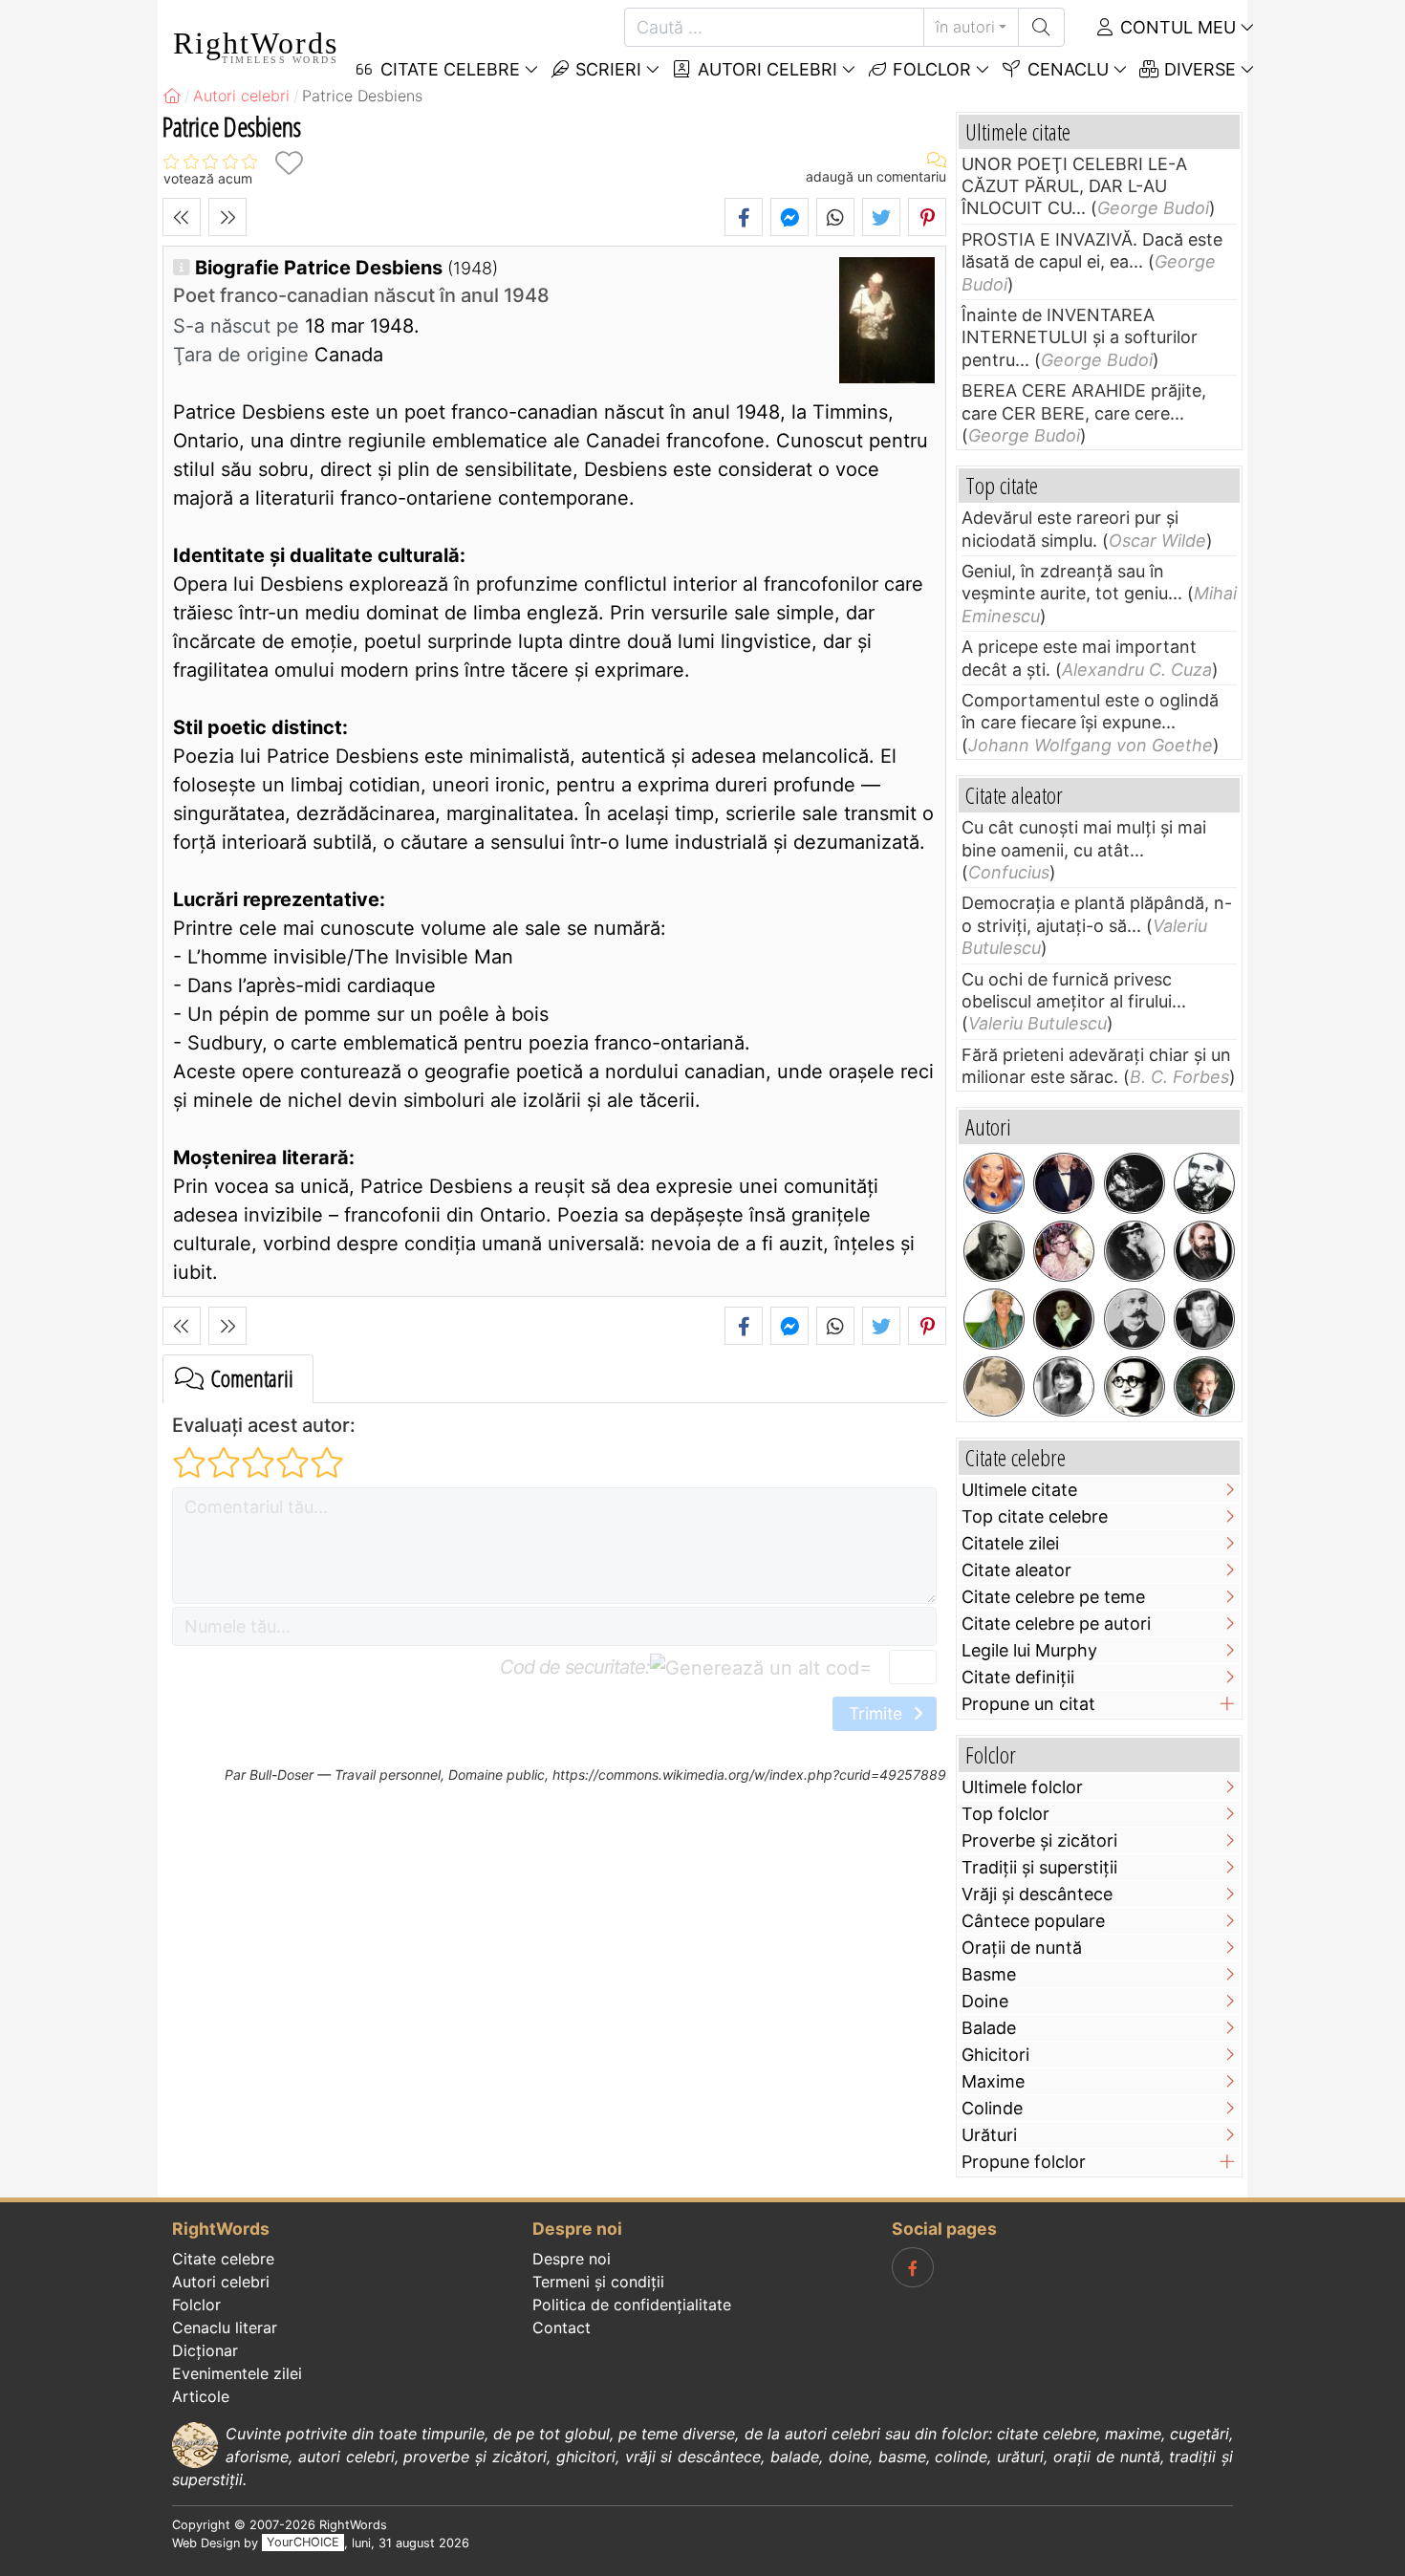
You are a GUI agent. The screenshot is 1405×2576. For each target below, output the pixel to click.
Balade (989, 2028)
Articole (201, 2396)
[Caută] (1041, 27)
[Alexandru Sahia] (1135, 1387)
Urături (989, 2135)
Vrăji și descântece (1037, 1894)
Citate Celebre (448, 69)
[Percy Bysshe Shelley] (1064, 1319)
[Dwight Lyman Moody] (1204, 1251)
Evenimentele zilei (237, 2373)
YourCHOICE (303, 2543)
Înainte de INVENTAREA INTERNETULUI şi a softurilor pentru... (1080, 337)
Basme (989, 1974)
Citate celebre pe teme (1053, 1597)
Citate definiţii (1018, 1677)
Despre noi (572, 2259)
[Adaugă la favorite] (289, 163)
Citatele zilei (1010, 1543)
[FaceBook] (913, 2267)
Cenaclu (1066, 69)
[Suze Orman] (994, 1319)
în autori (965, 27)
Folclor (929, 69)
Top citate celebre (1035, 1516)
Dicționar (205, 2350)
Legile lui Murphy (1029, 1650)
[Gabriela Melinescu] (1064, 1387)
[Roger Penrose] (1204, 1387)
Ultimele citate (1019, 1490)
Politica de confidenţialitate (632, 2305)
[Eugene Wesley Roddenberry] (1064, 1251)
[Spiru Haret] (1135, 1319)
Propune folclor (1024, 2162)
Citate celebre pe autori (1056, 1624)
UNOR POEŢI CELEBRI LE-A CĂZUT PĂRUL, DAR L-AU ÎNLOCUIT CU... (1074, 186)
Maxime (993, 2081)
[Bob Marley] (1135, 1183)
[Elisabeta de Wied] (994, 1387)
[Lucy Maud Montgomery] (1135, 1251)
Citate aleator (1016, 1570)
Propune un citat (1028, 1704)
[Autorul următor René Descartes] (227, 217)
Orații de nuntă (1022, 1948)
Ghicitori (995, 2055)
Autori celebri (765, 69)
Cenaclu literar (225, 2327)
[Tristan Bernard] (994, 1251)
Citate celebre (223, 2259)
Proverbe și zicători (1039, 1840)
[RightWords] (172, 96)
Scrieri (606, 69)
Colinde (992, 2108)
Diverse (1198, 69)
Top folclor (1005, 1814)
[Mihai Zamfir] (1204, 1319)
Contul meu (1176, 27)
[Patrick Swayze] (1064, 1183)
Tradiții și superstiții (1039, 1867)
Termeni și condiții (598, 2282)
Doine (985, 2001)
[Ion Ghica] (1204, 1183)
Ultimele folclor (1022, 1787)
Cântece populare (1033, 1921)
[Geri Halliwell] (994, 1183)
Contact (562, 2327)
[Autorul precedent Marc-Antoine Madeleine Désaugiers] (182, 217)
